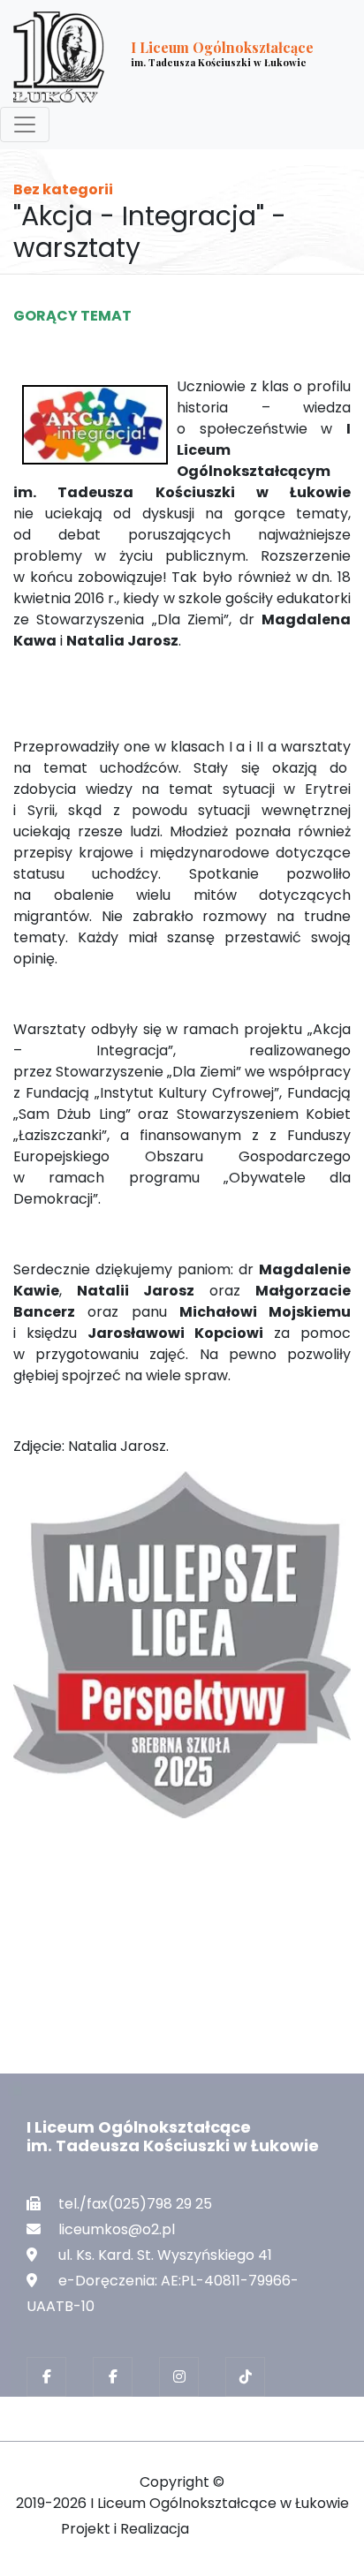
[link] (168, 57)
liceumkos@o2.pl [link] (117, 2229)
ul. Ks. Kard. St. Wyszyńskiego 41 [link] (165, 2255)
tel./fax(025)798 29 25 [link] (135, 2204)
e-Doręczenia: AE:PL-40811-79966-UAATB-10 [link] (163, 2293)
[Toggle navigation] (25, 125)
